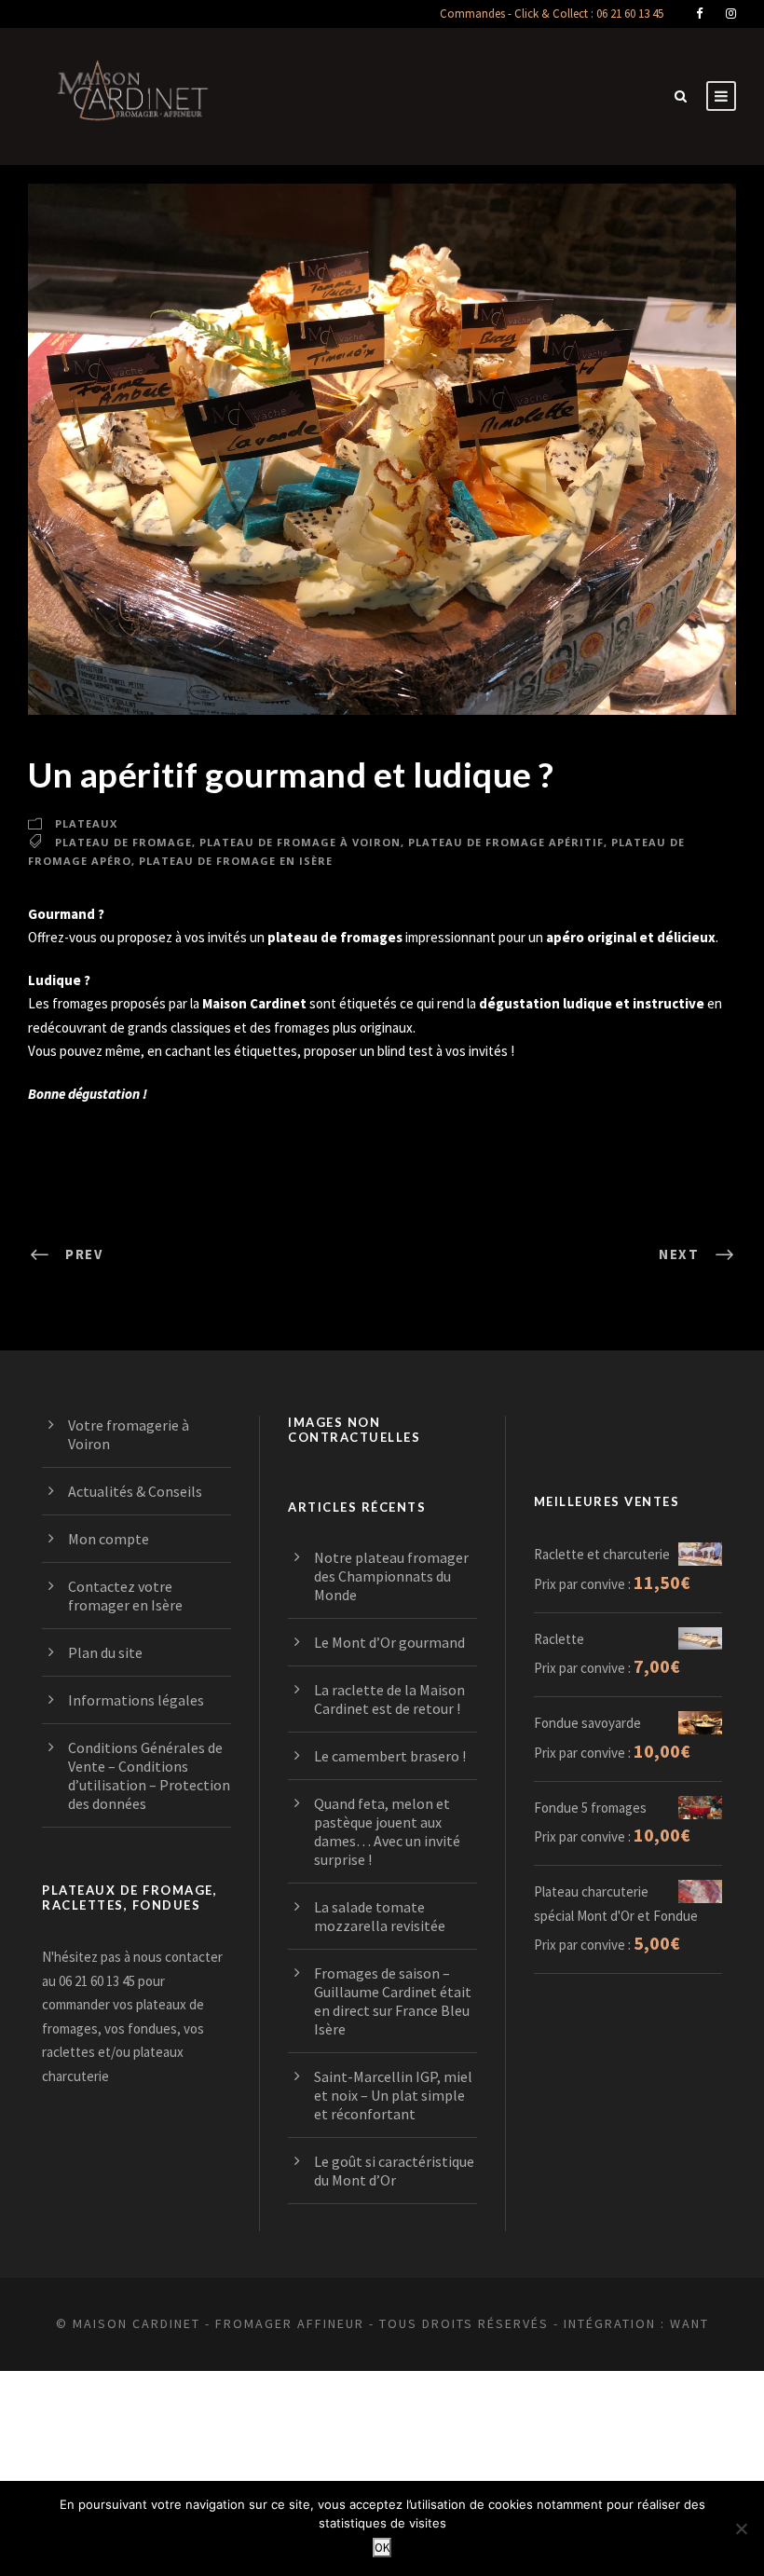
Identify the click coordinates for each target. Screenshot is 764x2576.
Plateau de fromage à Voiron (300, 842)
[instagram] (731, 14)
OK (382, 2548)
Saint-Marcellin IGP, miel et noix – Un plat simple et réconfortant (393, 2095)
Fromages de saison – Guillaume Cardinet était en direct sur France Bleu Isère (393, 2001)
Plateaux (86, 823)
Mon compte (109, 1539)
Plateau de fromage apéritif (506, 842)
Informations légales (136, 1700)
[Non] (741, 2528)
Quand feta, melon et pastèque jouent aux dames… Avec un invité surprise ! (387, 1831)
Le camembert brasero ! (390, 1756)
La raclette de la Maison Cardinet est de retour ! (389, 1699)
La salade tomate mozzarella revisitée (380, 1916)
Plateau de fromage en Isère (236, 861)
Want (689, 2323)
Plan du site (105, 1652)
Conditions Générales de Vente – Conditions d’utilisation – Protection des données (149, 1775)
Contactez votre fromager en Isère (125, 1596)
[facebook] (699, 14)
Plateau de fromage (123, 842)
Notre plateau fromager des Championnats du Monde (391, 1576)
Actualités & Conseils (135, 1491)
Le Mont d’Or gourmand (389, 1642)
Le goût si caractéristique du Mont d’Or (394, 2171)
